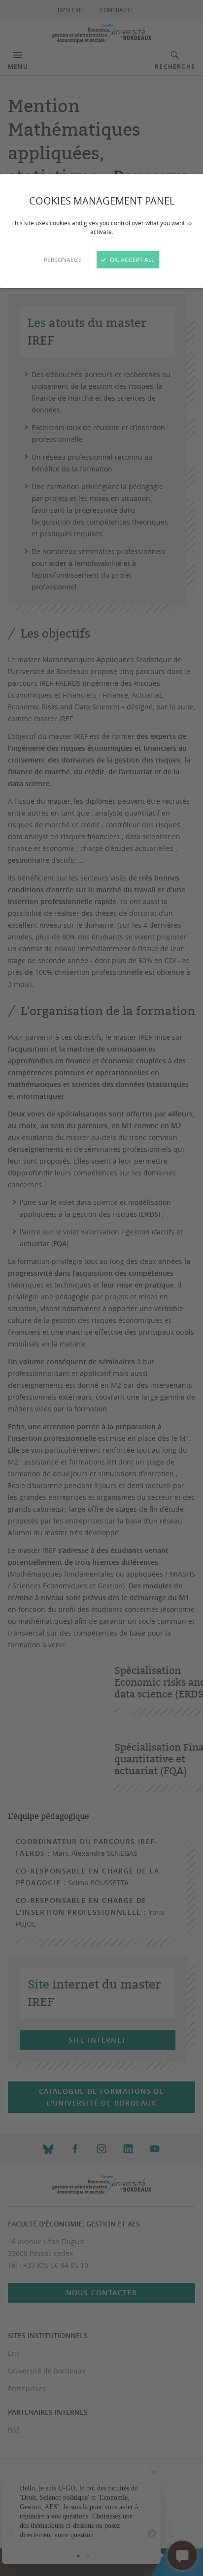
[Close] (101, 1288)
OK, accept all (131, 260)
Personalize (63, 260)
